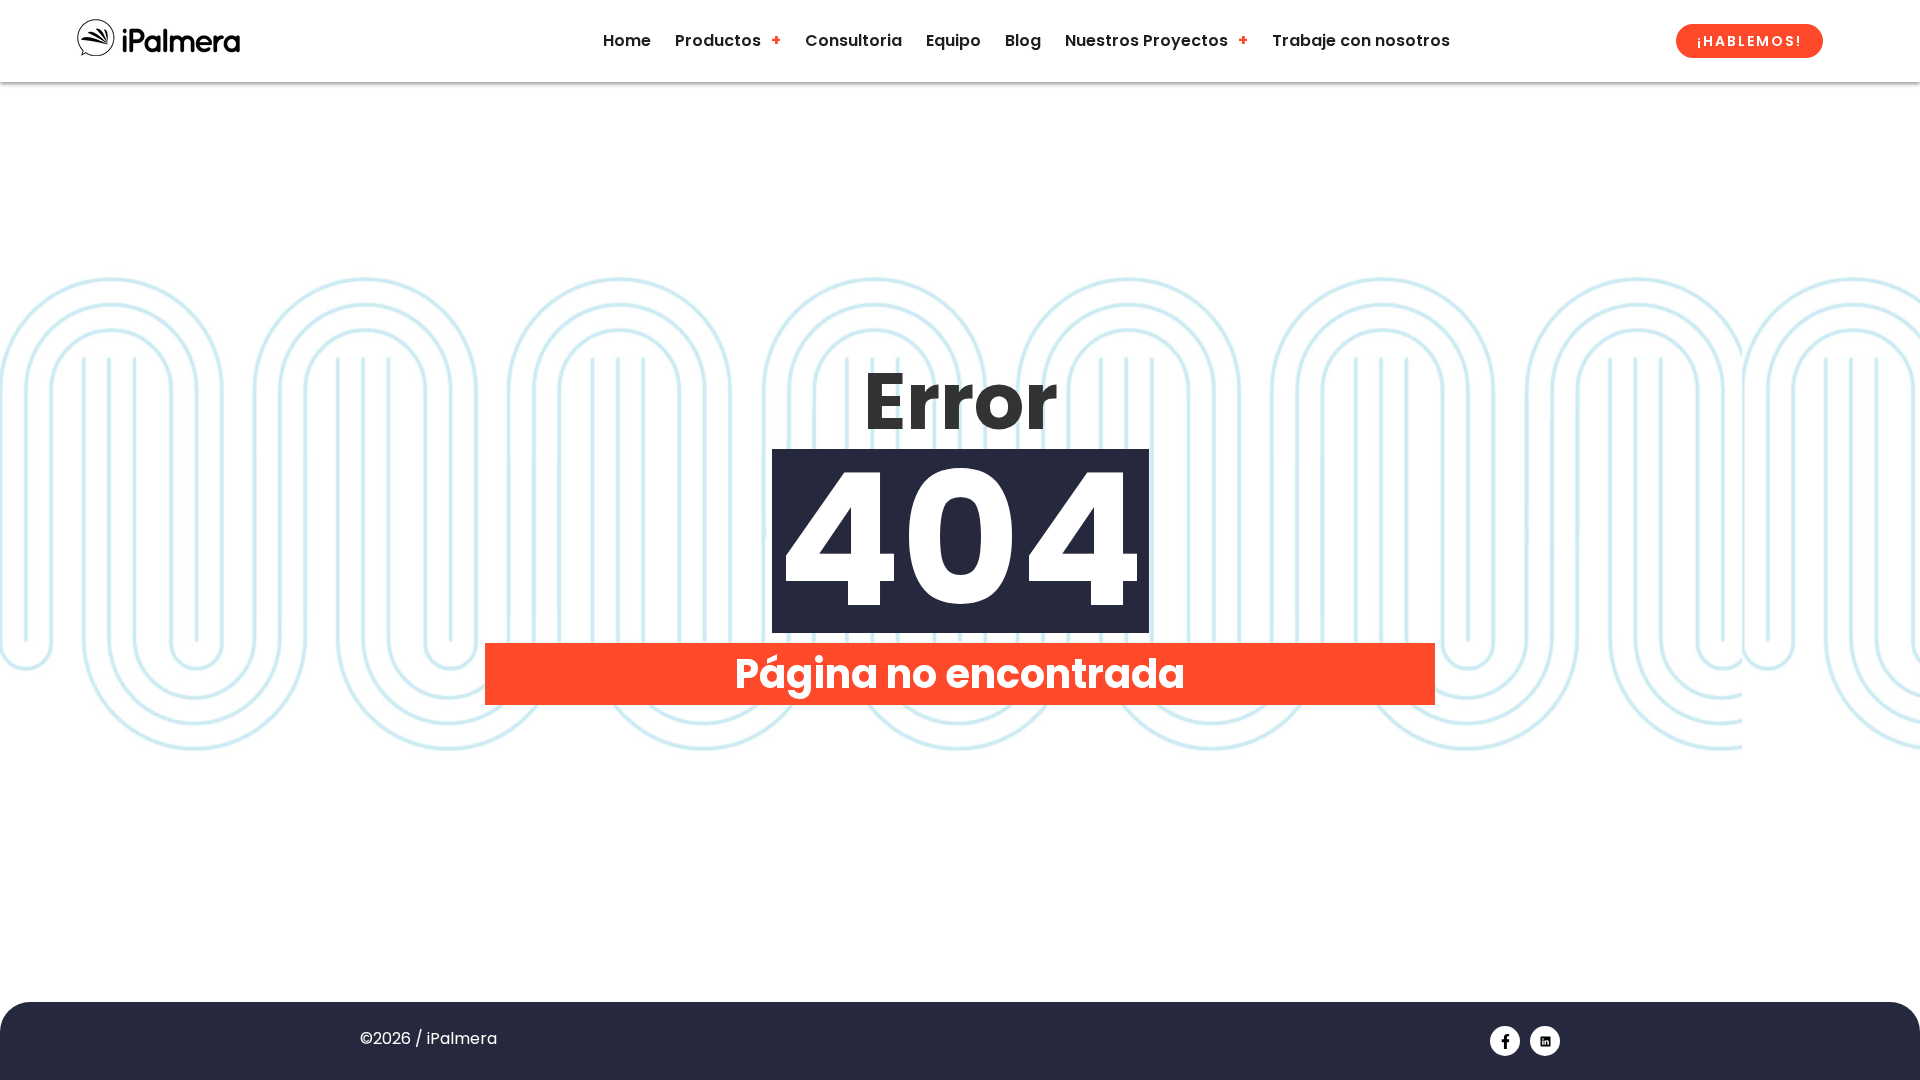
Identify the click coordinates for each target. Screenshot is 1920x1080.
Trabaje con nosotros (1361, 40)
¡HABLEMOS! (1749, 41)
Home (627, 40)
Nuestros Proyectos (1146, 40)
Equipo (953, 40)
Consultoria (853, 40)
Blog (1023, 40)
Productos (718, 40)
